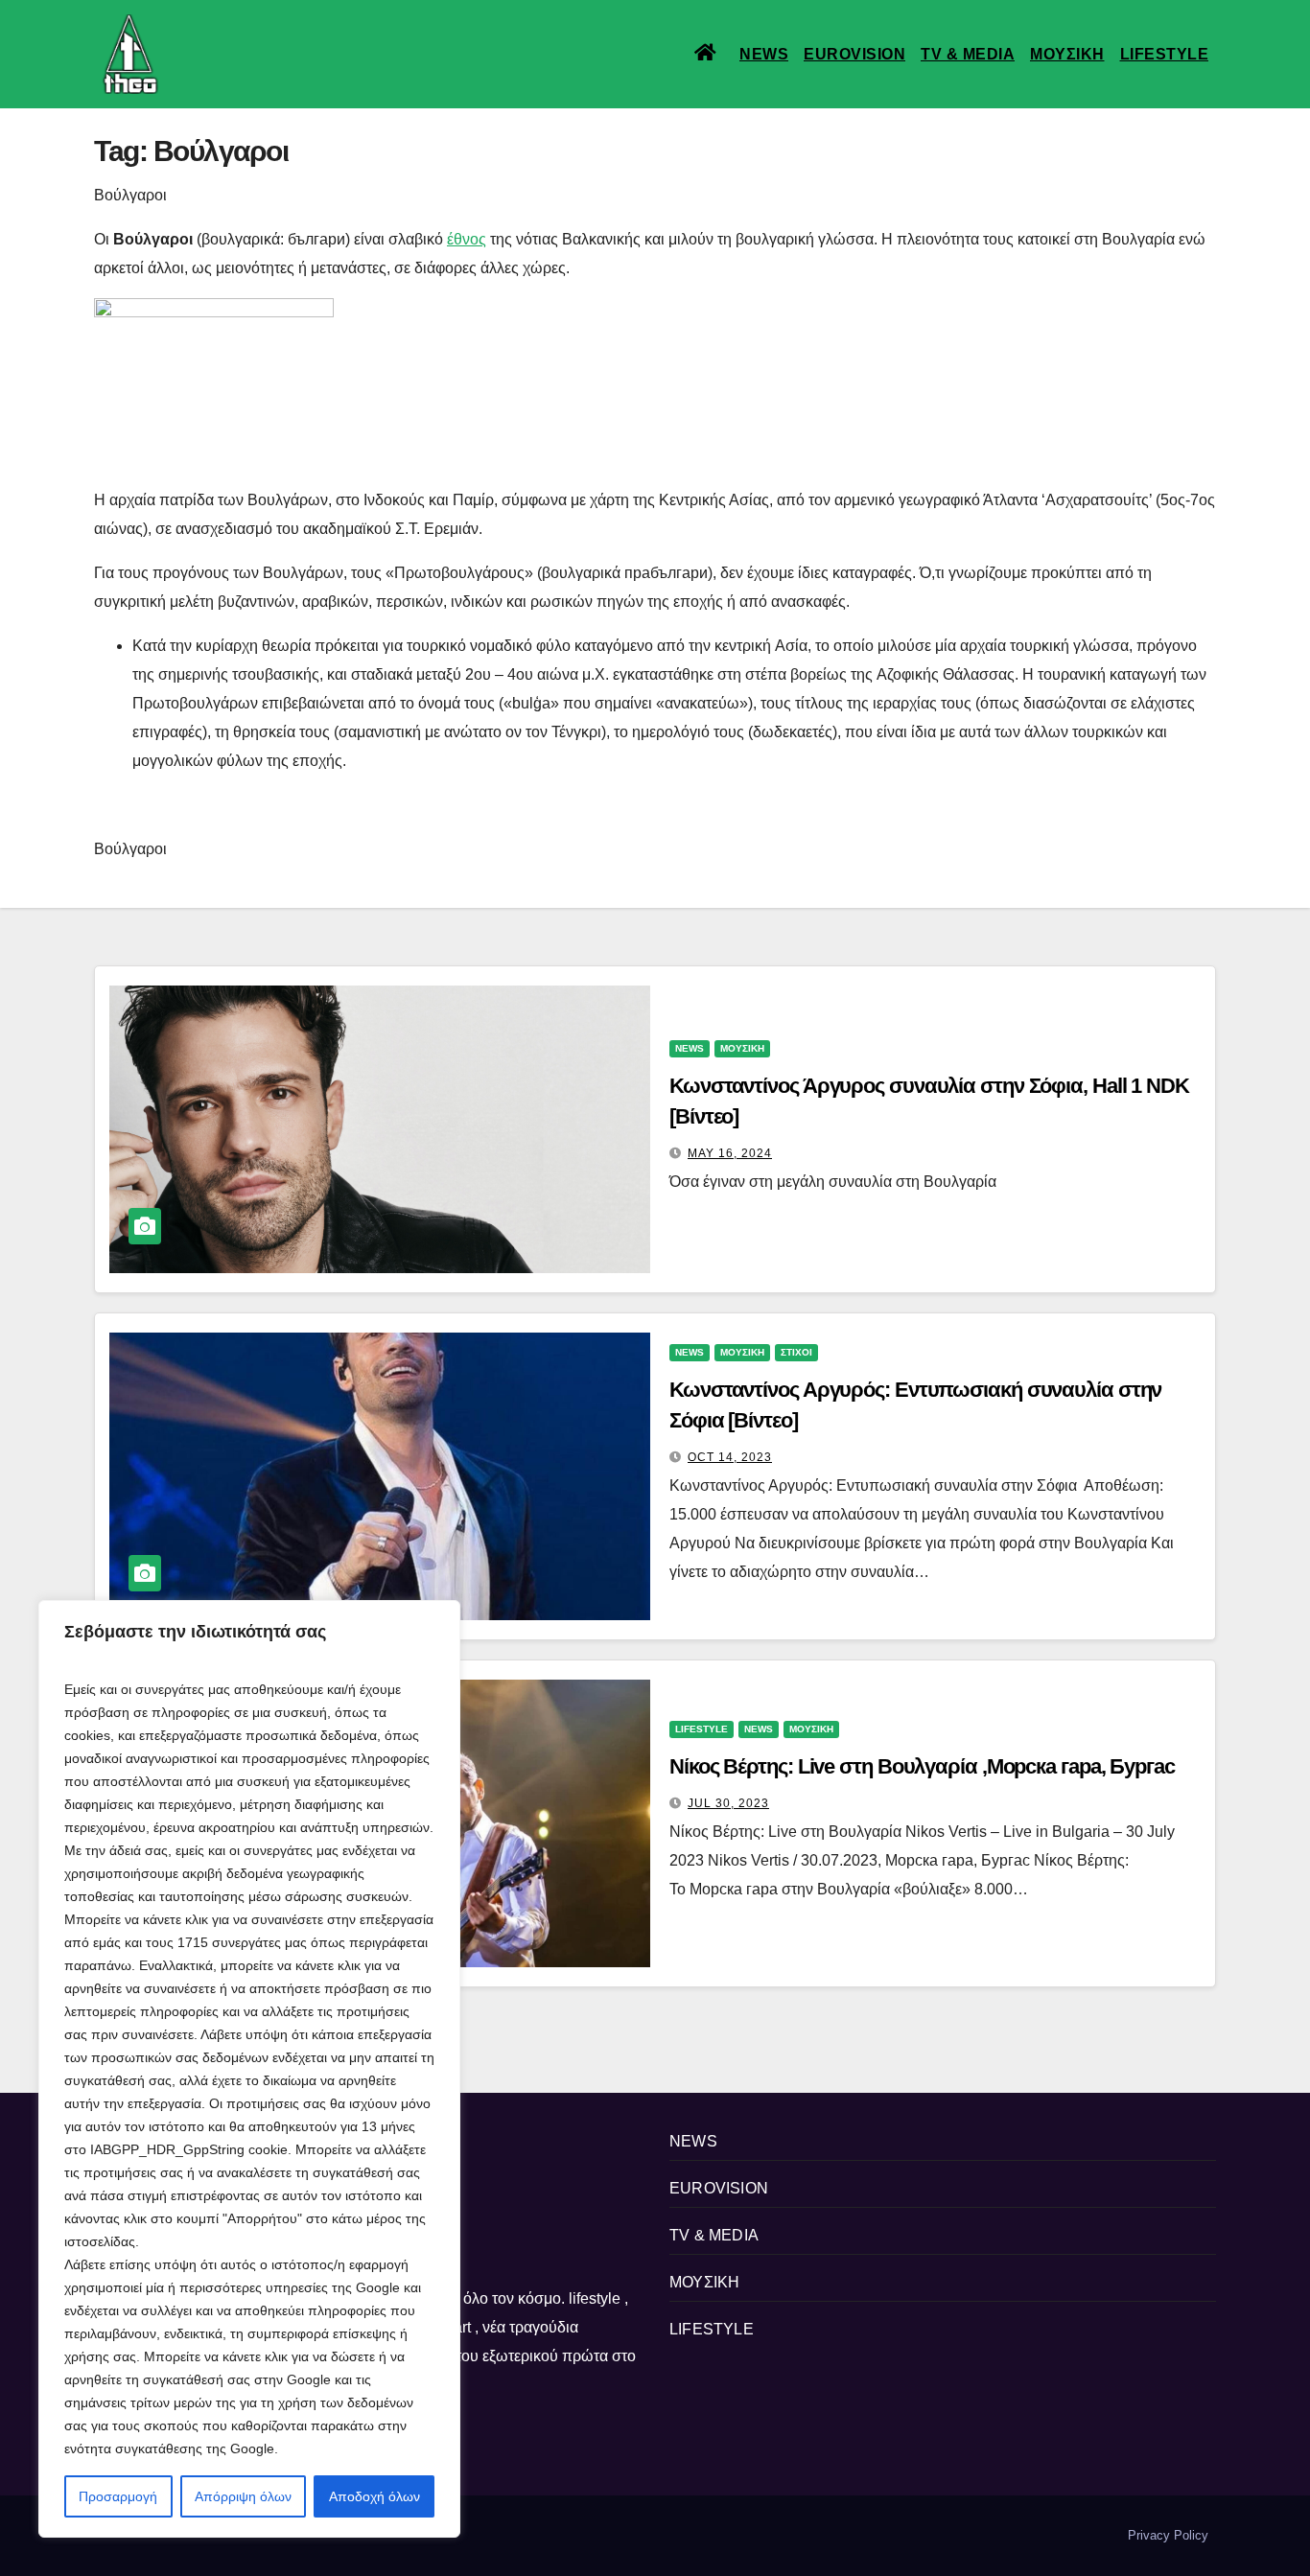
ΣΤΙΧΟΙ (796, 1352)
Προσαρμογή (118, 2496)
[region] (249, 2069)
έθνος (467, 239)
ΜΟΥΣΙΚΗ (1067, 54)
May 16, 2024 (730, 1153)
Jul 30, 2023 (728, 1803)
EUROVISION (854, 54)
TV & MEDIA (968, 54)
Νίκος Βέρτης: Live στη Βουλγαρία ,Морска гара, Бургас (922, 1766)
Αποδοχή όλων (374, 2496)
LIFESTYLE (1165, 54)
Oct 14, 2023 (730, 1457)
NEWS (764, 54)
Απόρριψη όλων (243, 2496)
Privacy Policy (1168, 2535)
